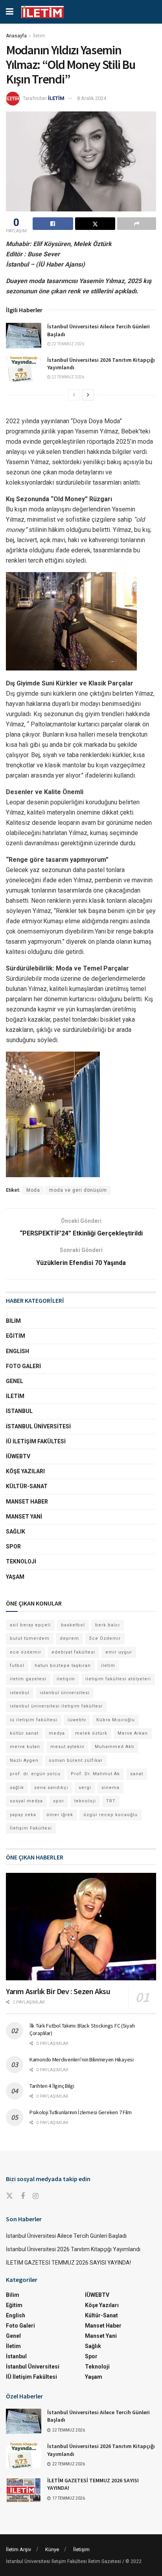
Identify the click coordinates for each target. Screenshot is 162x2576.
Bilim (13, 1321)
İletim (39, 36)
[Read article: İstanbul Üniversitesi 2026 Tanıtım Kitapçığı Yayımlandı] (24, 369)
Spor (13, 1546)
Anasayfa (16, 36)
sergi (85, 1788)
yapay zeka (23, 1815)
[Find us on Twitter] (9, 2196)
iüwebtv (77, 1720)
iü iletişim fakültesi (34, 1720)
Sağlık (16, 1532)
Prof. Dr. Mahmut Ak (95, 1774)
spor (59, 1801)
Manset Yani (24, 1517)
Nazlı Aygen (24, 1760)
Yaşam (15, 1577)
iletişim (66, 1679)
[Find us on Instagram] (36, 2196)
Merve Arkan (133, 1733)
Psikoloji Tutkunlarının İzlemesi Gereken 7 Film (81, 2112)
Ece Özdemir (105, 1638)
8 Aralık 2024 (92, 98)
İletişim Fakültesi (31, 1828)
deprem (69, 1638)
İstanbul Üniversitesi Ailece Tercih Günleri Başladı (66, 2236)
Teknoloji (21, 1561)
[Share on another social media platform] (137, 224)
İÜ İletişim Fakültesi (36, 1441)
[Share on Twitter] (95, 224)
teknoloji (85, 1801)
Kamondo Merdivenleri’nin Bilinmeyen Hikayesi (82, 2059)
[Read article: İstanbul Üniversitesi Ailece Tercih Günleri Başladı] (24, 335)
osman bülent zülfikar (76, 1760)
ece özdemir (26, 1652)
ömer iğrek (60, 1815)
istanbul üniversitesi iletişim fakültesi (56, 1706)
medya (57, 1733)
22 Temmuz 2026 (67, 344)
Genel (15, 1381)
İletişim (81, 2549)
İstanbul (19, 1411)
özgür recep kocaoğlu (110, 1815)
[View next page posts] (88, 395)
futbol (17, 1666)
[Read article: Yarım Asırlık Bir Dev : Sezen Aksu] (81, 1927)
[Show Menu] (10, 12)
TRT (111, 1801)
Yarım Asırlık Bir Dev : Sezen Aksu (58, 1991)
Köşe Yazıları (25, 1471)
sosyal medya (26, 1801)
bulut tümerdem (30, 1638)
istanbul (20, 1693)
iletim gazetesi (28, 1679)
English (17, 1351)
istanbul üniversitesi (65, 1693)
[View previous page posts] (74, 395)
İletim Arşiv (18, 2549)
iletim (108, 1666)
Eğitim (16, 1336)
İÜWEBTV (18, 1456)
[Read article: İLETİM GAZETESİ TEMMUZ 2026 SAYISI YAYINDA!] (24, 2489)
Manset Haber (27, 1502)
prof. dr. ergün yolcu (35, 1774)
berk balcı (108, 1625)
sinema (110, 1788)
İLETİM (56, 98)
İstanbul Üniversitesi (38, 1426)
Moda (33, 1190)
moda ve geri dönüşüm (78, 1190)
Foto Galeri (23, 1366)
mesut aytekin (67, 1747)
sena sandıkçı (51, 1788)
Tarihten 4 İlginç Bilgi (52, 2086)
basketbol (73, 1625)
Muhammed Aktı (115, 1747)
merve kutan (25, 1747)
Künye (52, 2549)
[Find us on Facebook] (23, 2196)
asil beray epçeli (30, 1625)
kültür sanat (24, 1733)
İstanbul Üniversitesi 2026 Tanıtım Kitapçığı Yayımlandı (73, 2249)
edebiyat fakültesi (73, 1652)
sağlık (17, 1788)
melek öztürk (91, 1733)
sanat (137, 1774)
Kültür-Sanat (27, 1486)
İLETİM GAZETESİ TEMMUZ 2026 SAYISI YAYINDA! (68, 2263)
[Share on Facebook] (53, 224)
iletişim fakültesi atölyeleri (118, 1679)
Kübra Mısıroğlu (116, 1720)
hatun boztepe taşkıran (63, 1666)
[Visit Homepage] (42, 12)
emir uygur (119, 1652)
